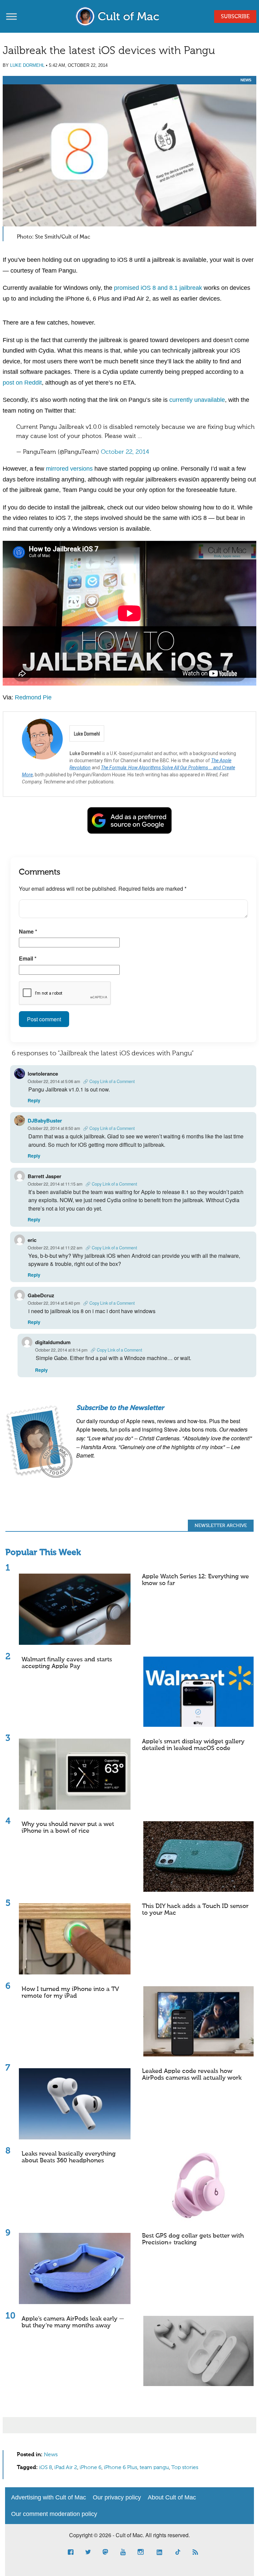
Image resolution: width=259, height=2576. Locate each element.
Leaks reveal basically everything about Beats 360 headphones (69, 2157)
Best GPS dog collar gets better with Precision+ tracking (193, 2239)
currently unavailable (197, 400)
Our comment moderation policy (54, 2514)
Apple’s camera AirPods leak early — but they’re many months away (73, 2322)
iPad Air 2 (66, 2468)
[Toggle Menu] (11, 16)
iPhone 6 (91, 2468)
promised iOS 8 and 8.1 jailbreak (158, 288)
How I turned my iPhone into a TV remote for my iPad (70, 1993)
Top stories (185, 2468)
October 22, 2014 (125, 452)
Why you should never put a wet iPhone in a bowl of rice (68, 1828)
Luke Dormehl (27, 65)
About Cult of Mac (172, 2497)
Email (28, 958)
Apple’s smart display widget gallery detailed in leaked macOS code (193, 1745)
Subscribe (235, 17)
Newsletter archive (221, 1526)
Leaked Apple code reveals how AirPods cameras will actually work (192, 2075)
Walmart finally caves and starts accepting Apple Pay (67, 1663)
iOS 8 (46, 2468)
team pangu (154, 2468)
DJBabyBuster (45, 1120)
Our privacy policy (117, 2497)
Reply (34, 1100)
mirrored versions (69, 469)
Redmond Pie (33, 697)
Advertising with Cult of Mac (49, 2497)
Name (28, 931)
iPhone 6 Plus (121, 2468)
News (246, 80)
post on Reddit (22, 383)
